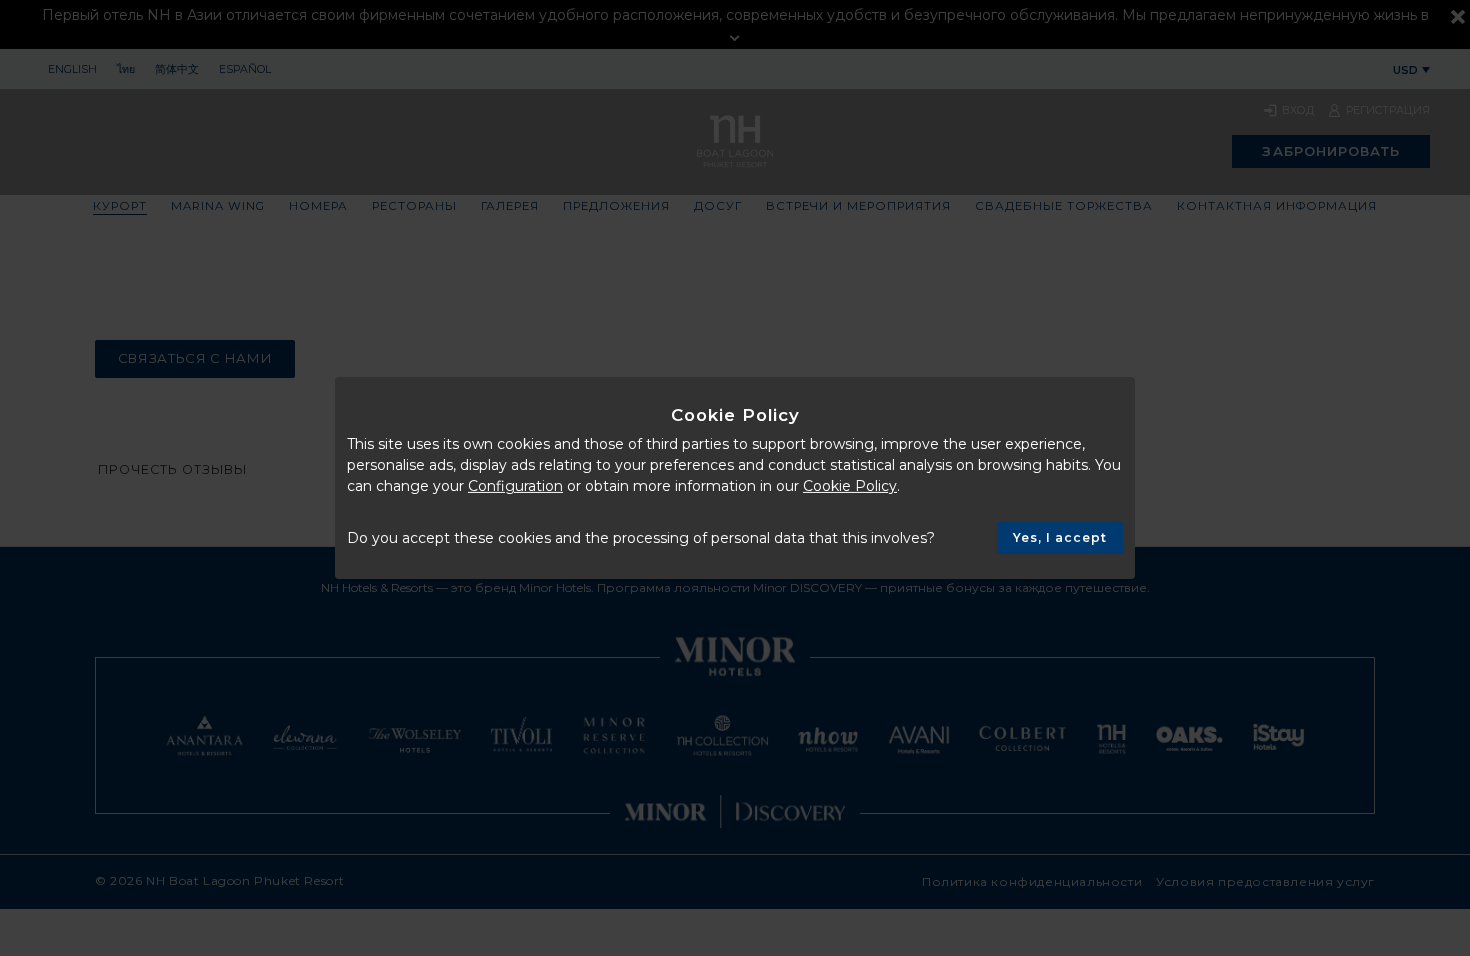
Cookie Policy (850, 486)
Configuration (515, 486)
